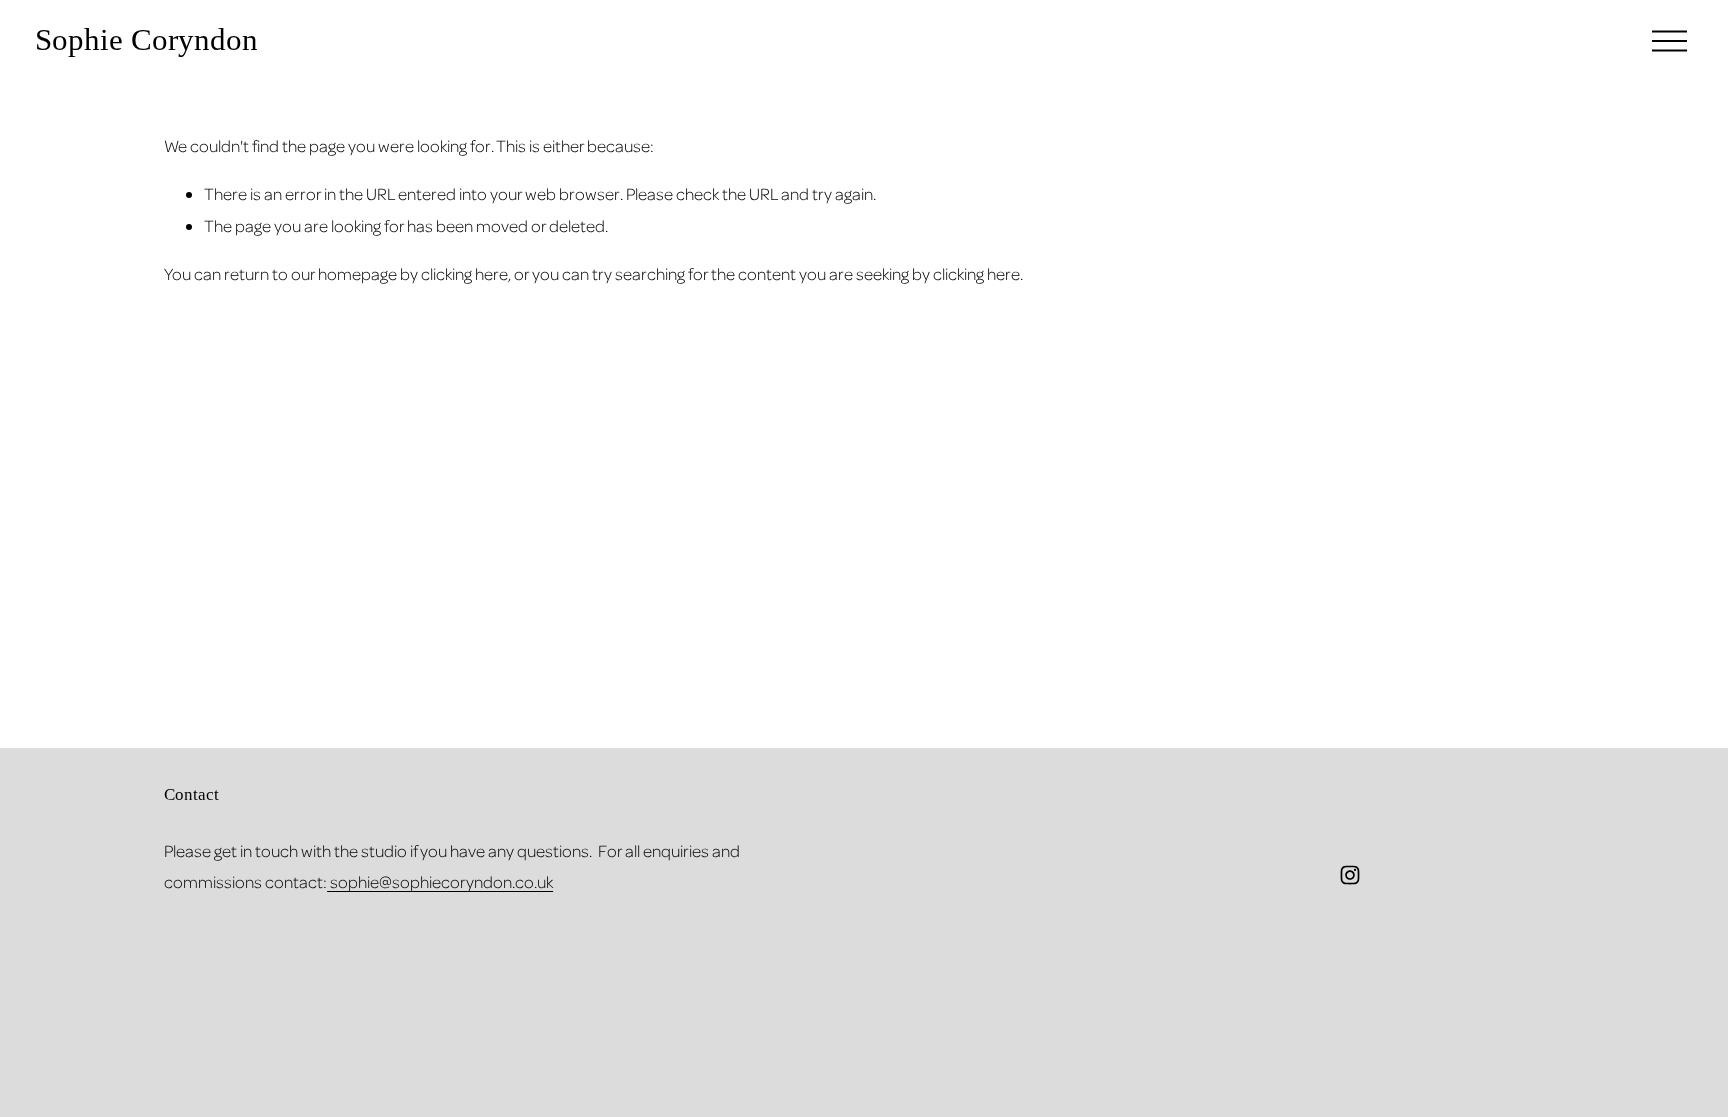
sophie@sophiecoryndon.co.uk (440, 881)
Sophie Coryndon (146, 40)
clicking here (464, 273)
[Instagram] (1350, 875)
